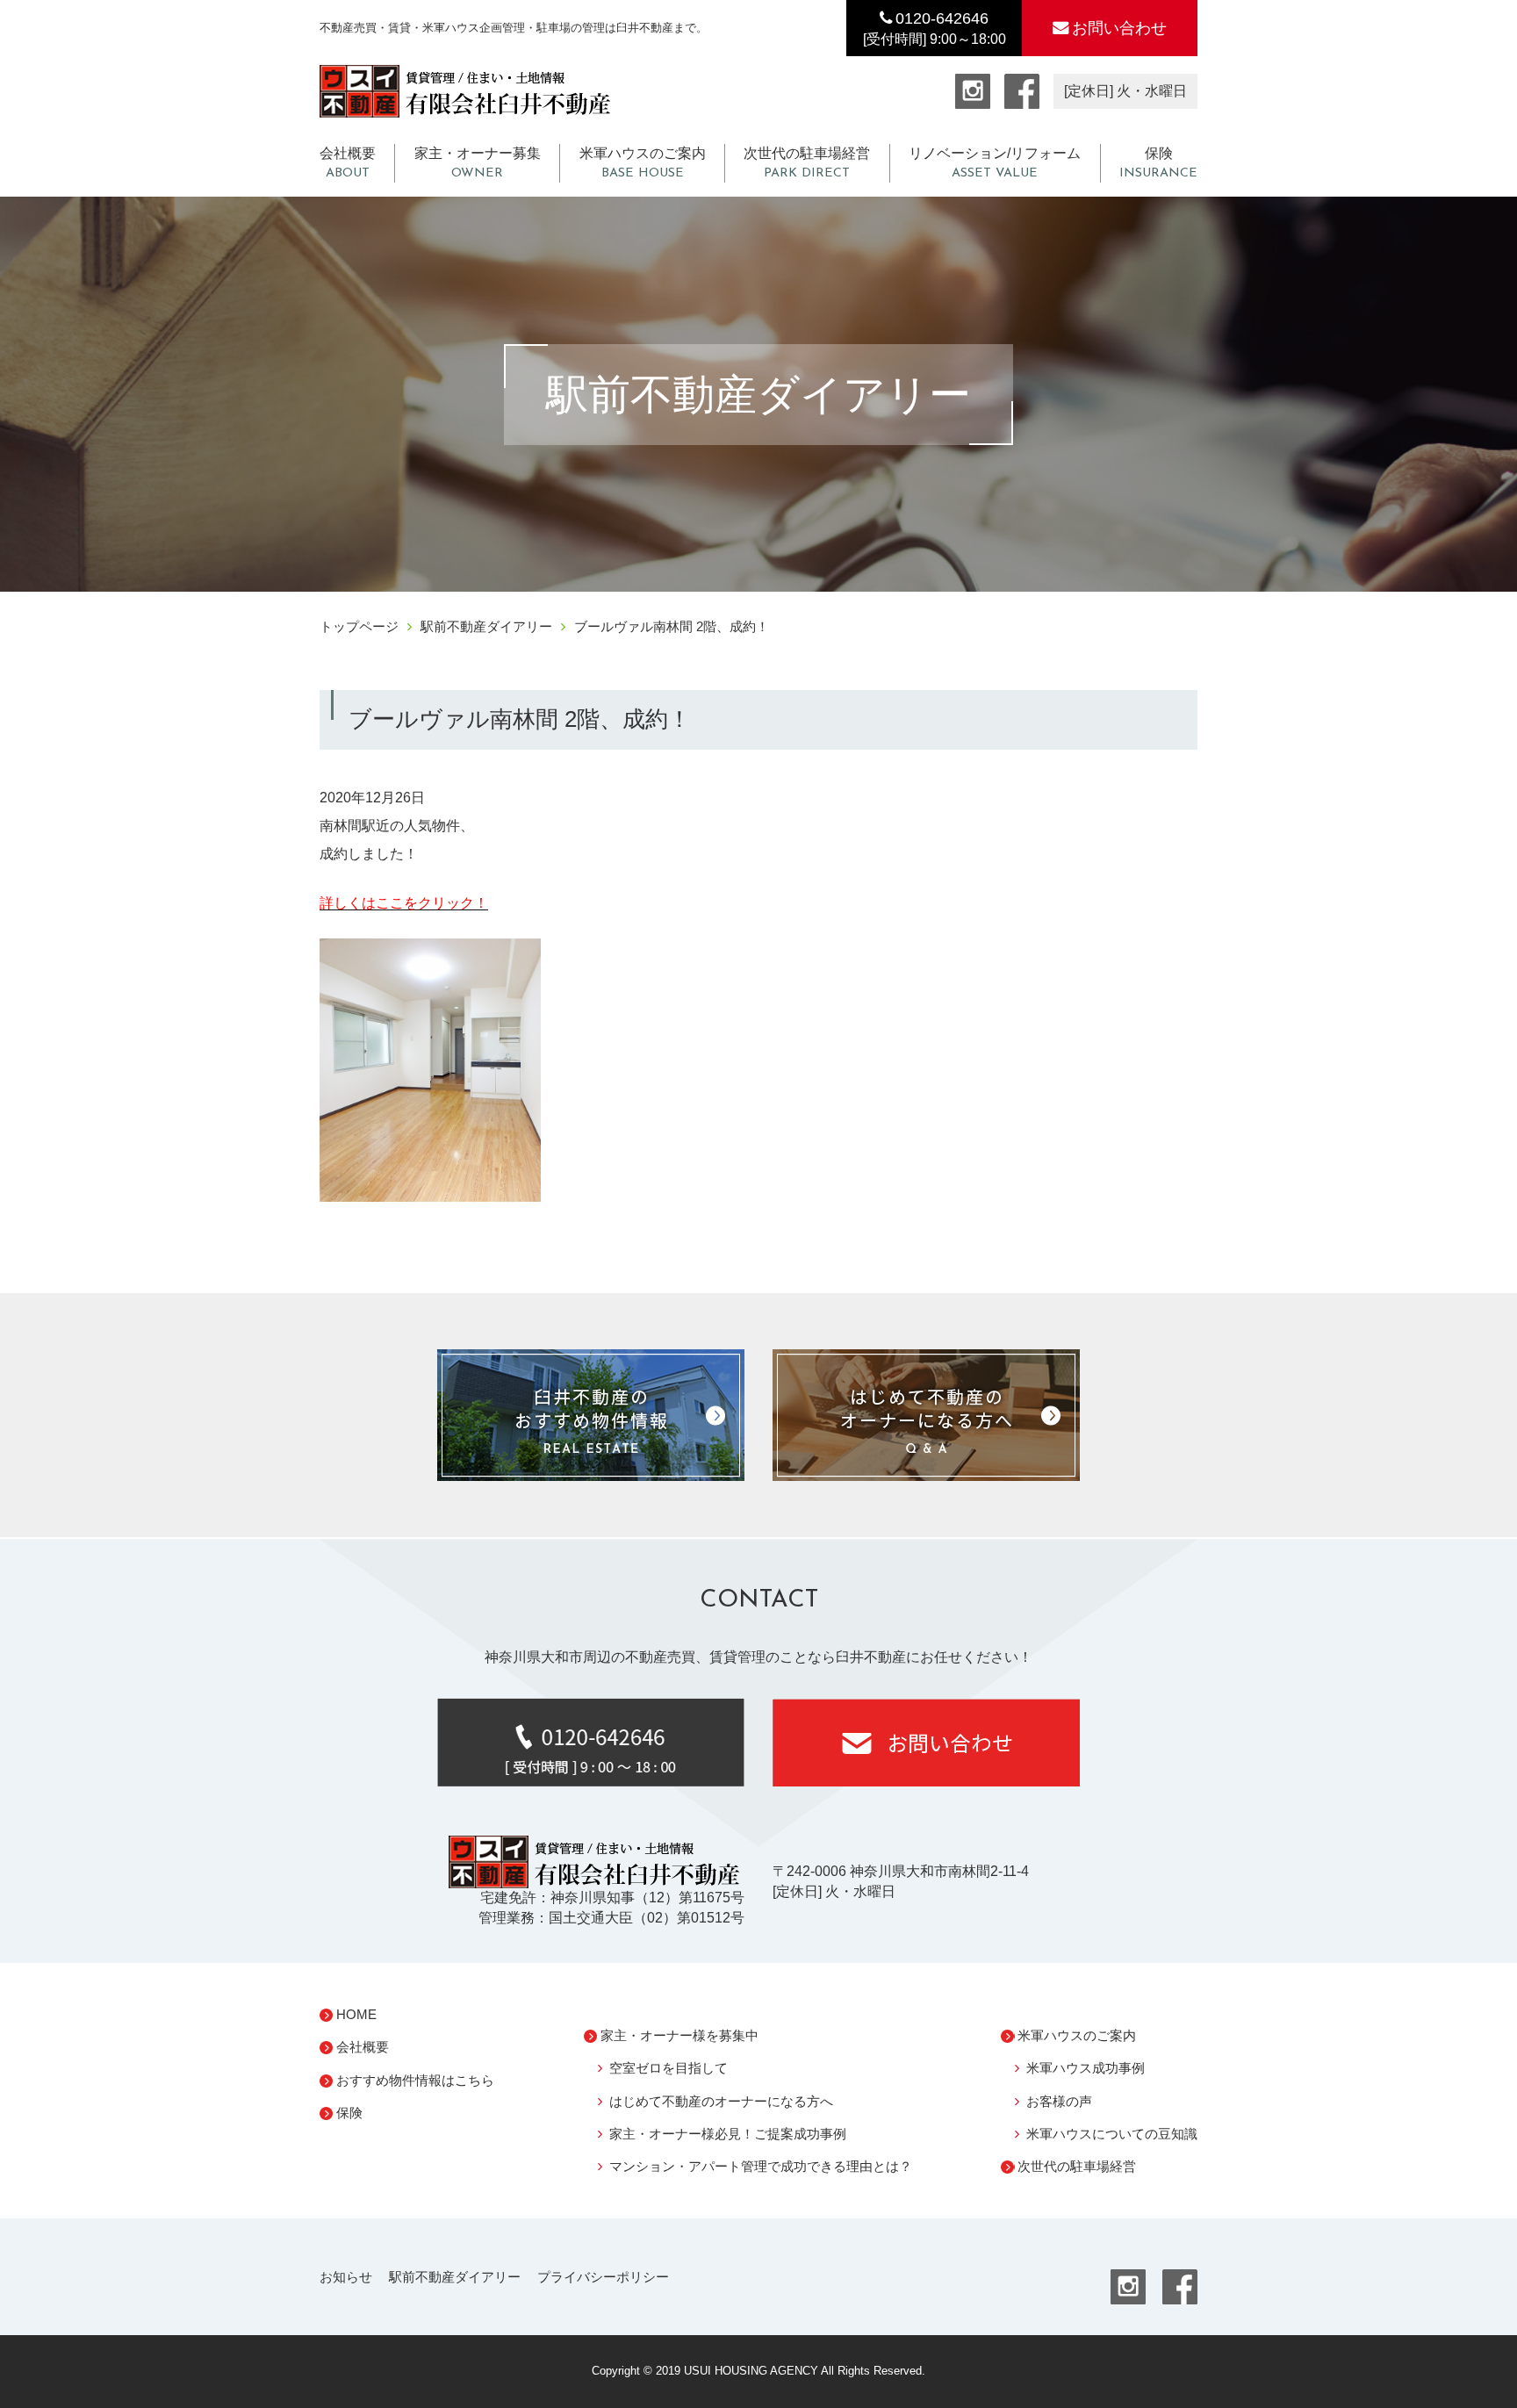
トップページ (359, 626)
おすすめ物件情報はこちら (415, 2080)
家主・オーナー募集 (478, 163)
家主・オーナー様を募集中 (679, 2035)
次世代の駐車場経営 (807, 163)
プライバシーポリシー (603, 2277)
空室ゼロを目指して (669, 2068)
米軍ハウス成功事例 (1086, 2068)
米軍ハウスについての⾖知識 (1112, 2134)
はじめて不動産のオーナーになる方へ (721, 2101)
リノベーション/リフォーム (995, 163)
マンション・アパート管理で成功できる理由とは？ (761, 2166)
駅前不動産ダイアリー (486, 626)
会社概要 (348, 163)
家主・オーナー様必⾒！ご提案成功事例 (728, 2134)
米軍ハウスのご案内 (643, 163)
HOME (356, 2014)
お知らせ (346, 2277)
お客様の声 (1059, 2101)
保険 (1158, 163)
